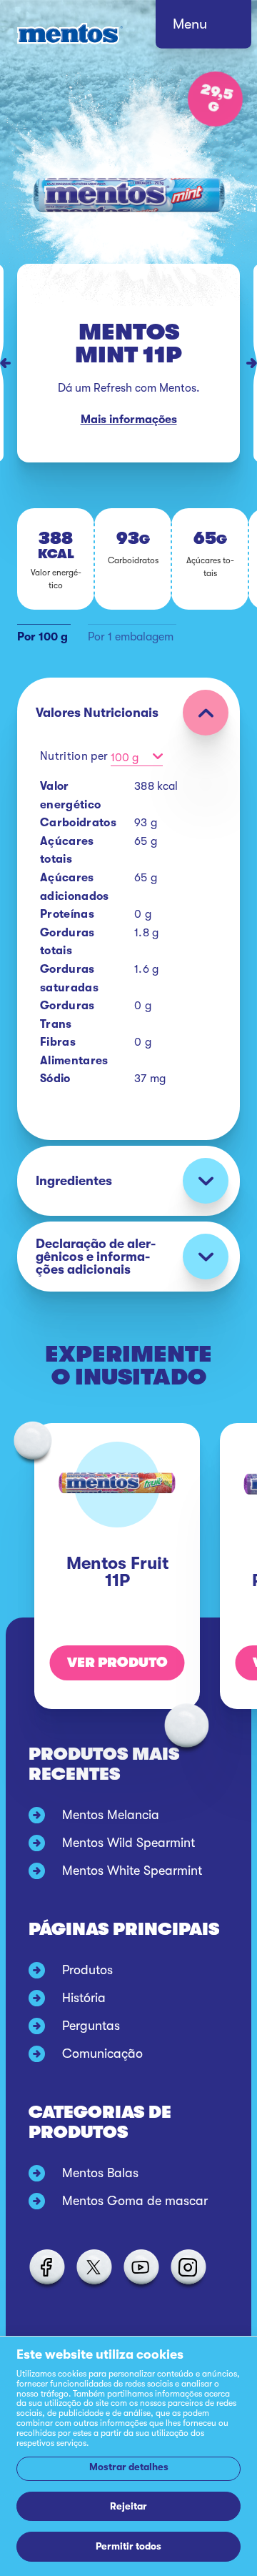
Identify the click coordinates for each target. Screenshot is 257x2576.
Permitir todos (128, 2546)
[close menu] (217, 29)
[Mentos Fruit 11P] (2, 363)
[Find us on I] (188, 2267)
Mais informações (129, 420)
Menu (190, 24)
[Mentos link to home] (70, 34)
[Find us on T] (94, 2267)
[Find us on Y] (141, 2267)
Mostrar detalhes (129, 2467)
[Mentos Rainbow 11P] (255, 363)
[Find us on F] (46, 2267)
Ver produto (117, 1663)
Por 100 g (42, 637)
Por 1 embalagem (131, 637)
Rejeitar (128, 2506)
